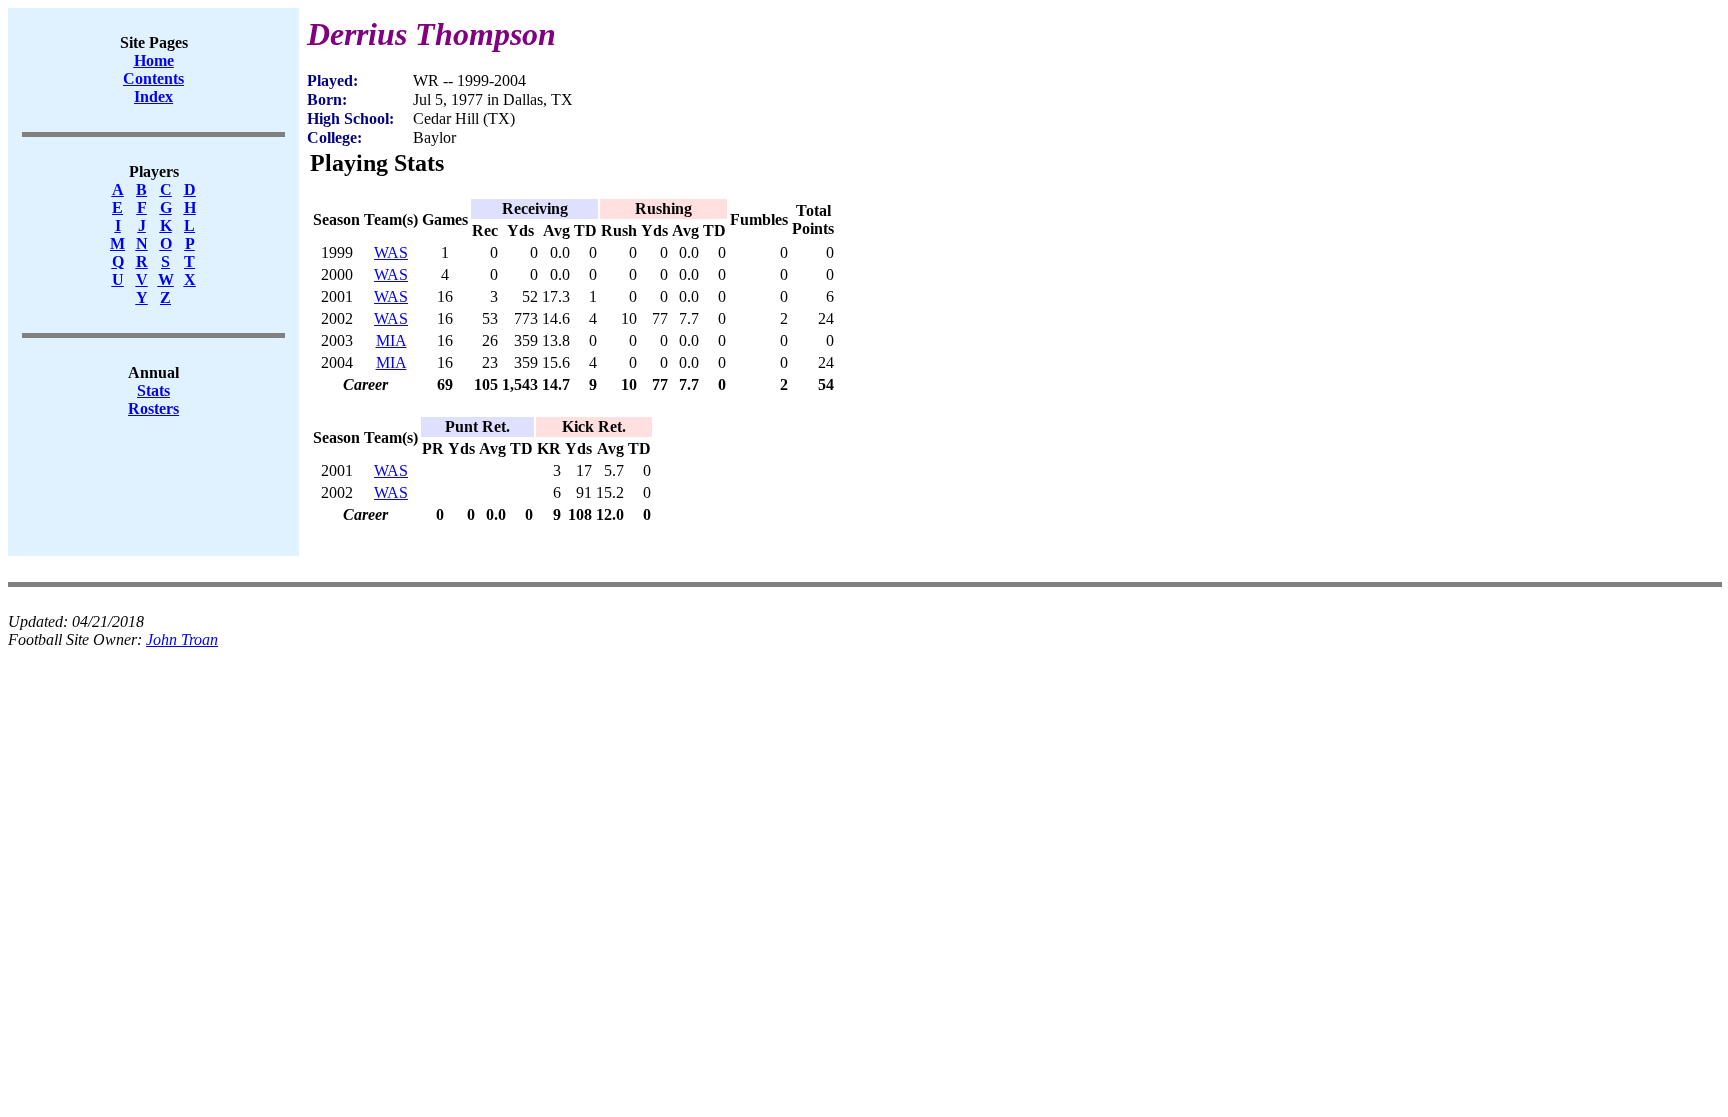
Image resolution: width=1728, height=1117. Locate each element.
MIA (391, 340)
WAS (391, 252)
